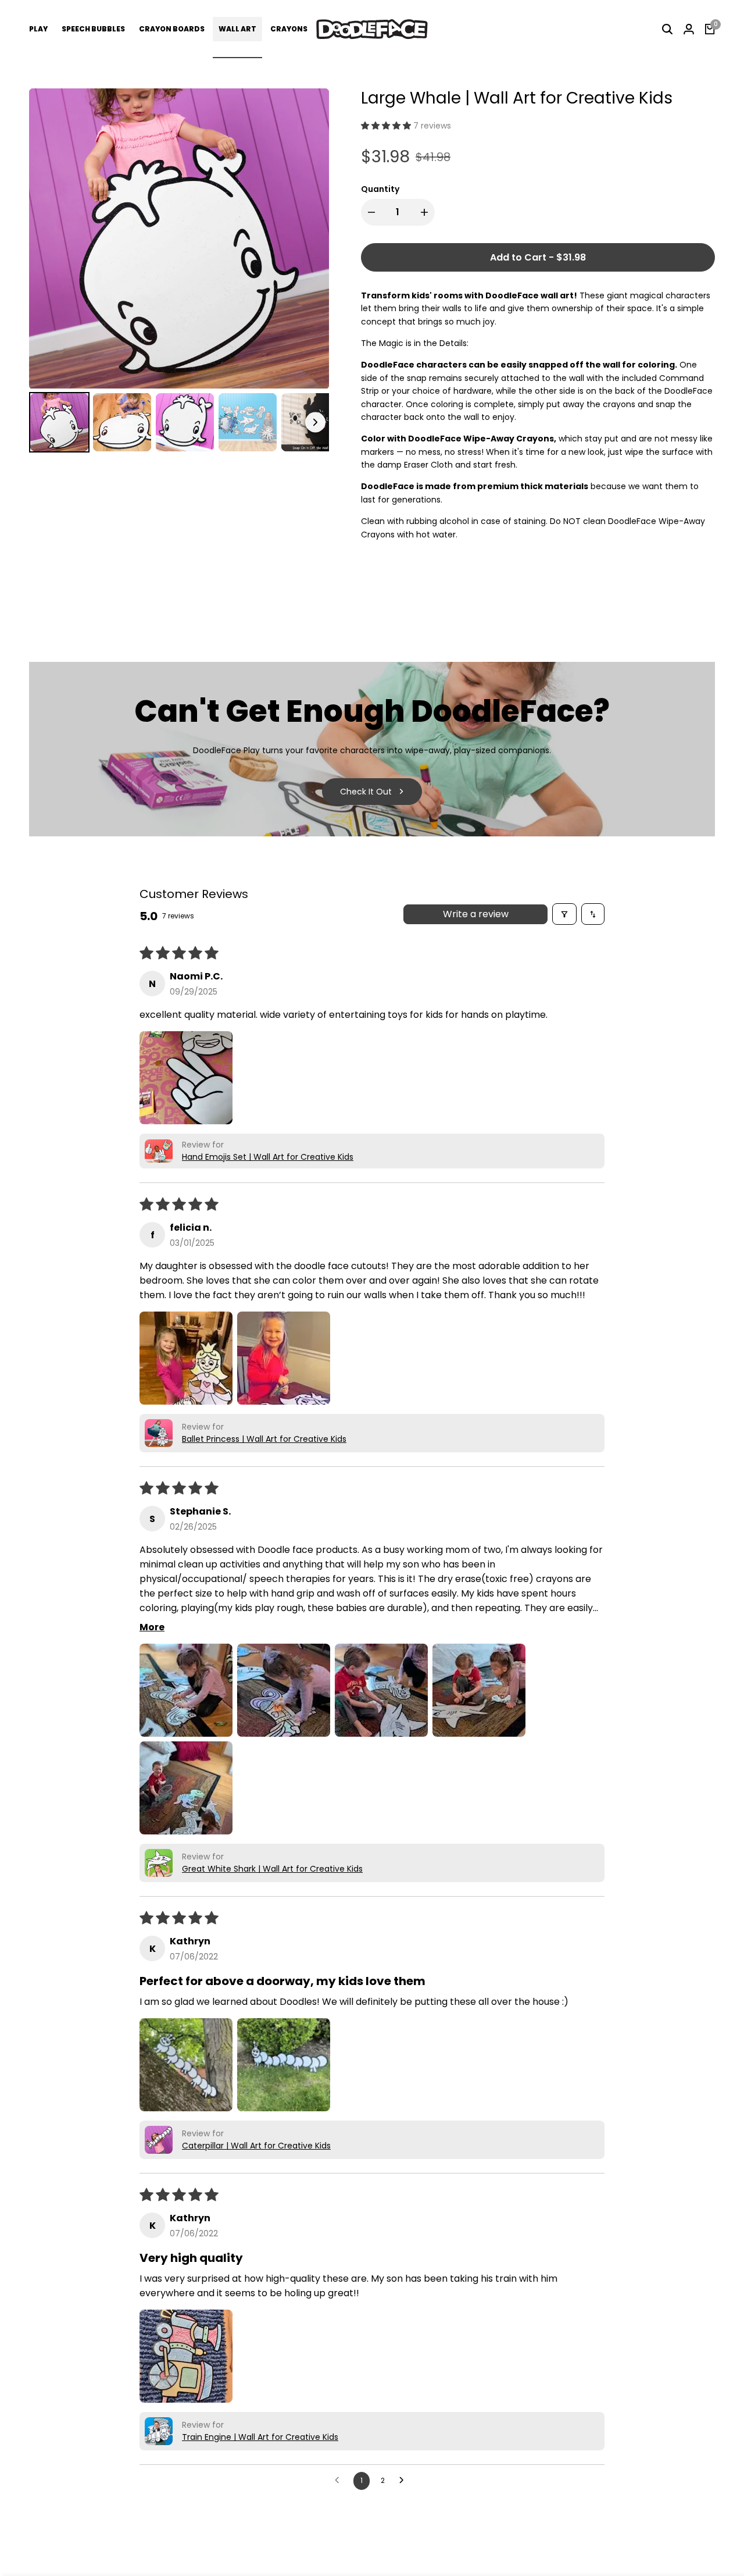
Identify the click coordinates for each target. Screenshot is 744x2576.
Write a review (476, 914)
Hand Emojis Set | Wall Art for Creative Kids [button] (268, 1157)
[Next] (312, 238)
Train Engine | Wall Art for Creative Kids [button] (260, 2437)
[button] (387, 126)
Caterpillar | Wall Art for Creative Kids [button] (256, 2146)
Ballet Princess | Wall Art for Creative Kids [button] (264, 1439)
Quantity (380, 189)
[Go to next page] (405, 2481)
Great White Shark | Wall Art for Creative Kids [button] (272, 1869)
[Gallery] (179, 272)
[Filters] (564, 914)
